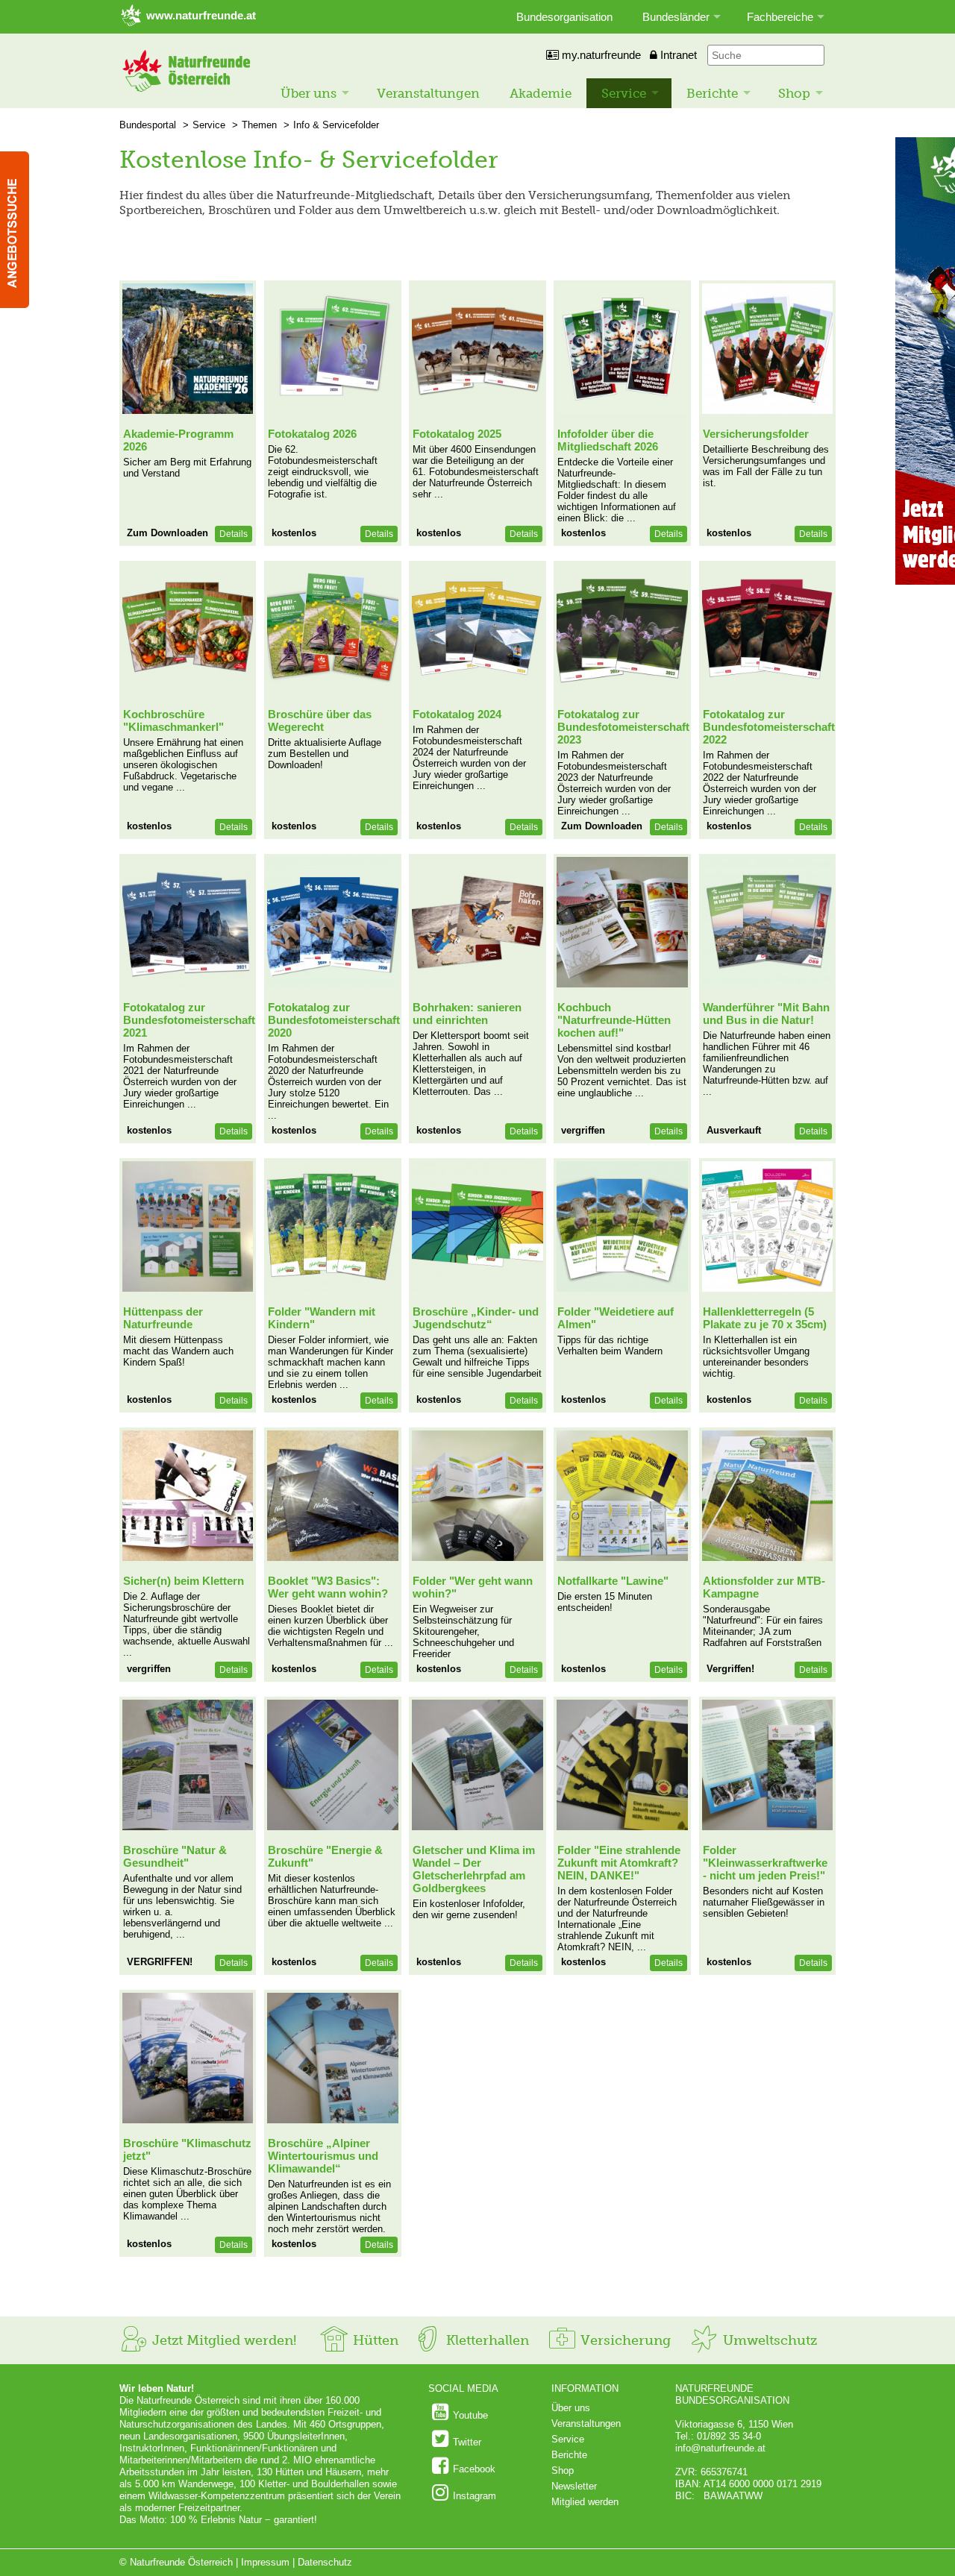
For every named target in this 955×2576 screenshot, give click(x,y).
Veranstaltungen (428, 93)
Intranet (677, 55)
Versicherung (624, 2340)
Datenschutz (325, 2562)
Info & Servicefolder (336, 125)
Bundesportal (148, 125)
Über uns (309, 93)
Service (624, 93)
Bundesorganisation (564, 17)
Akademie (541, 93)
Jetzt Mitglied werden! (222, 2340)
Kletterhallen (486, 2340)
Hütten (374, 2340)
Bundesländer (676, 17)
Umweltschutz (768, 2340)
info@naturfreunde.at (720, 2448)
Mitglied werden (585, 2502)
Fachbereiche (780, 17)
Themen (259, 125)
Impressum (265, 2562)
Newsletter (574, 2486)
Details (234, 534)
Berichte (712, 93)
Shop (794, 93)
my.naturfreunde (600, 55)
